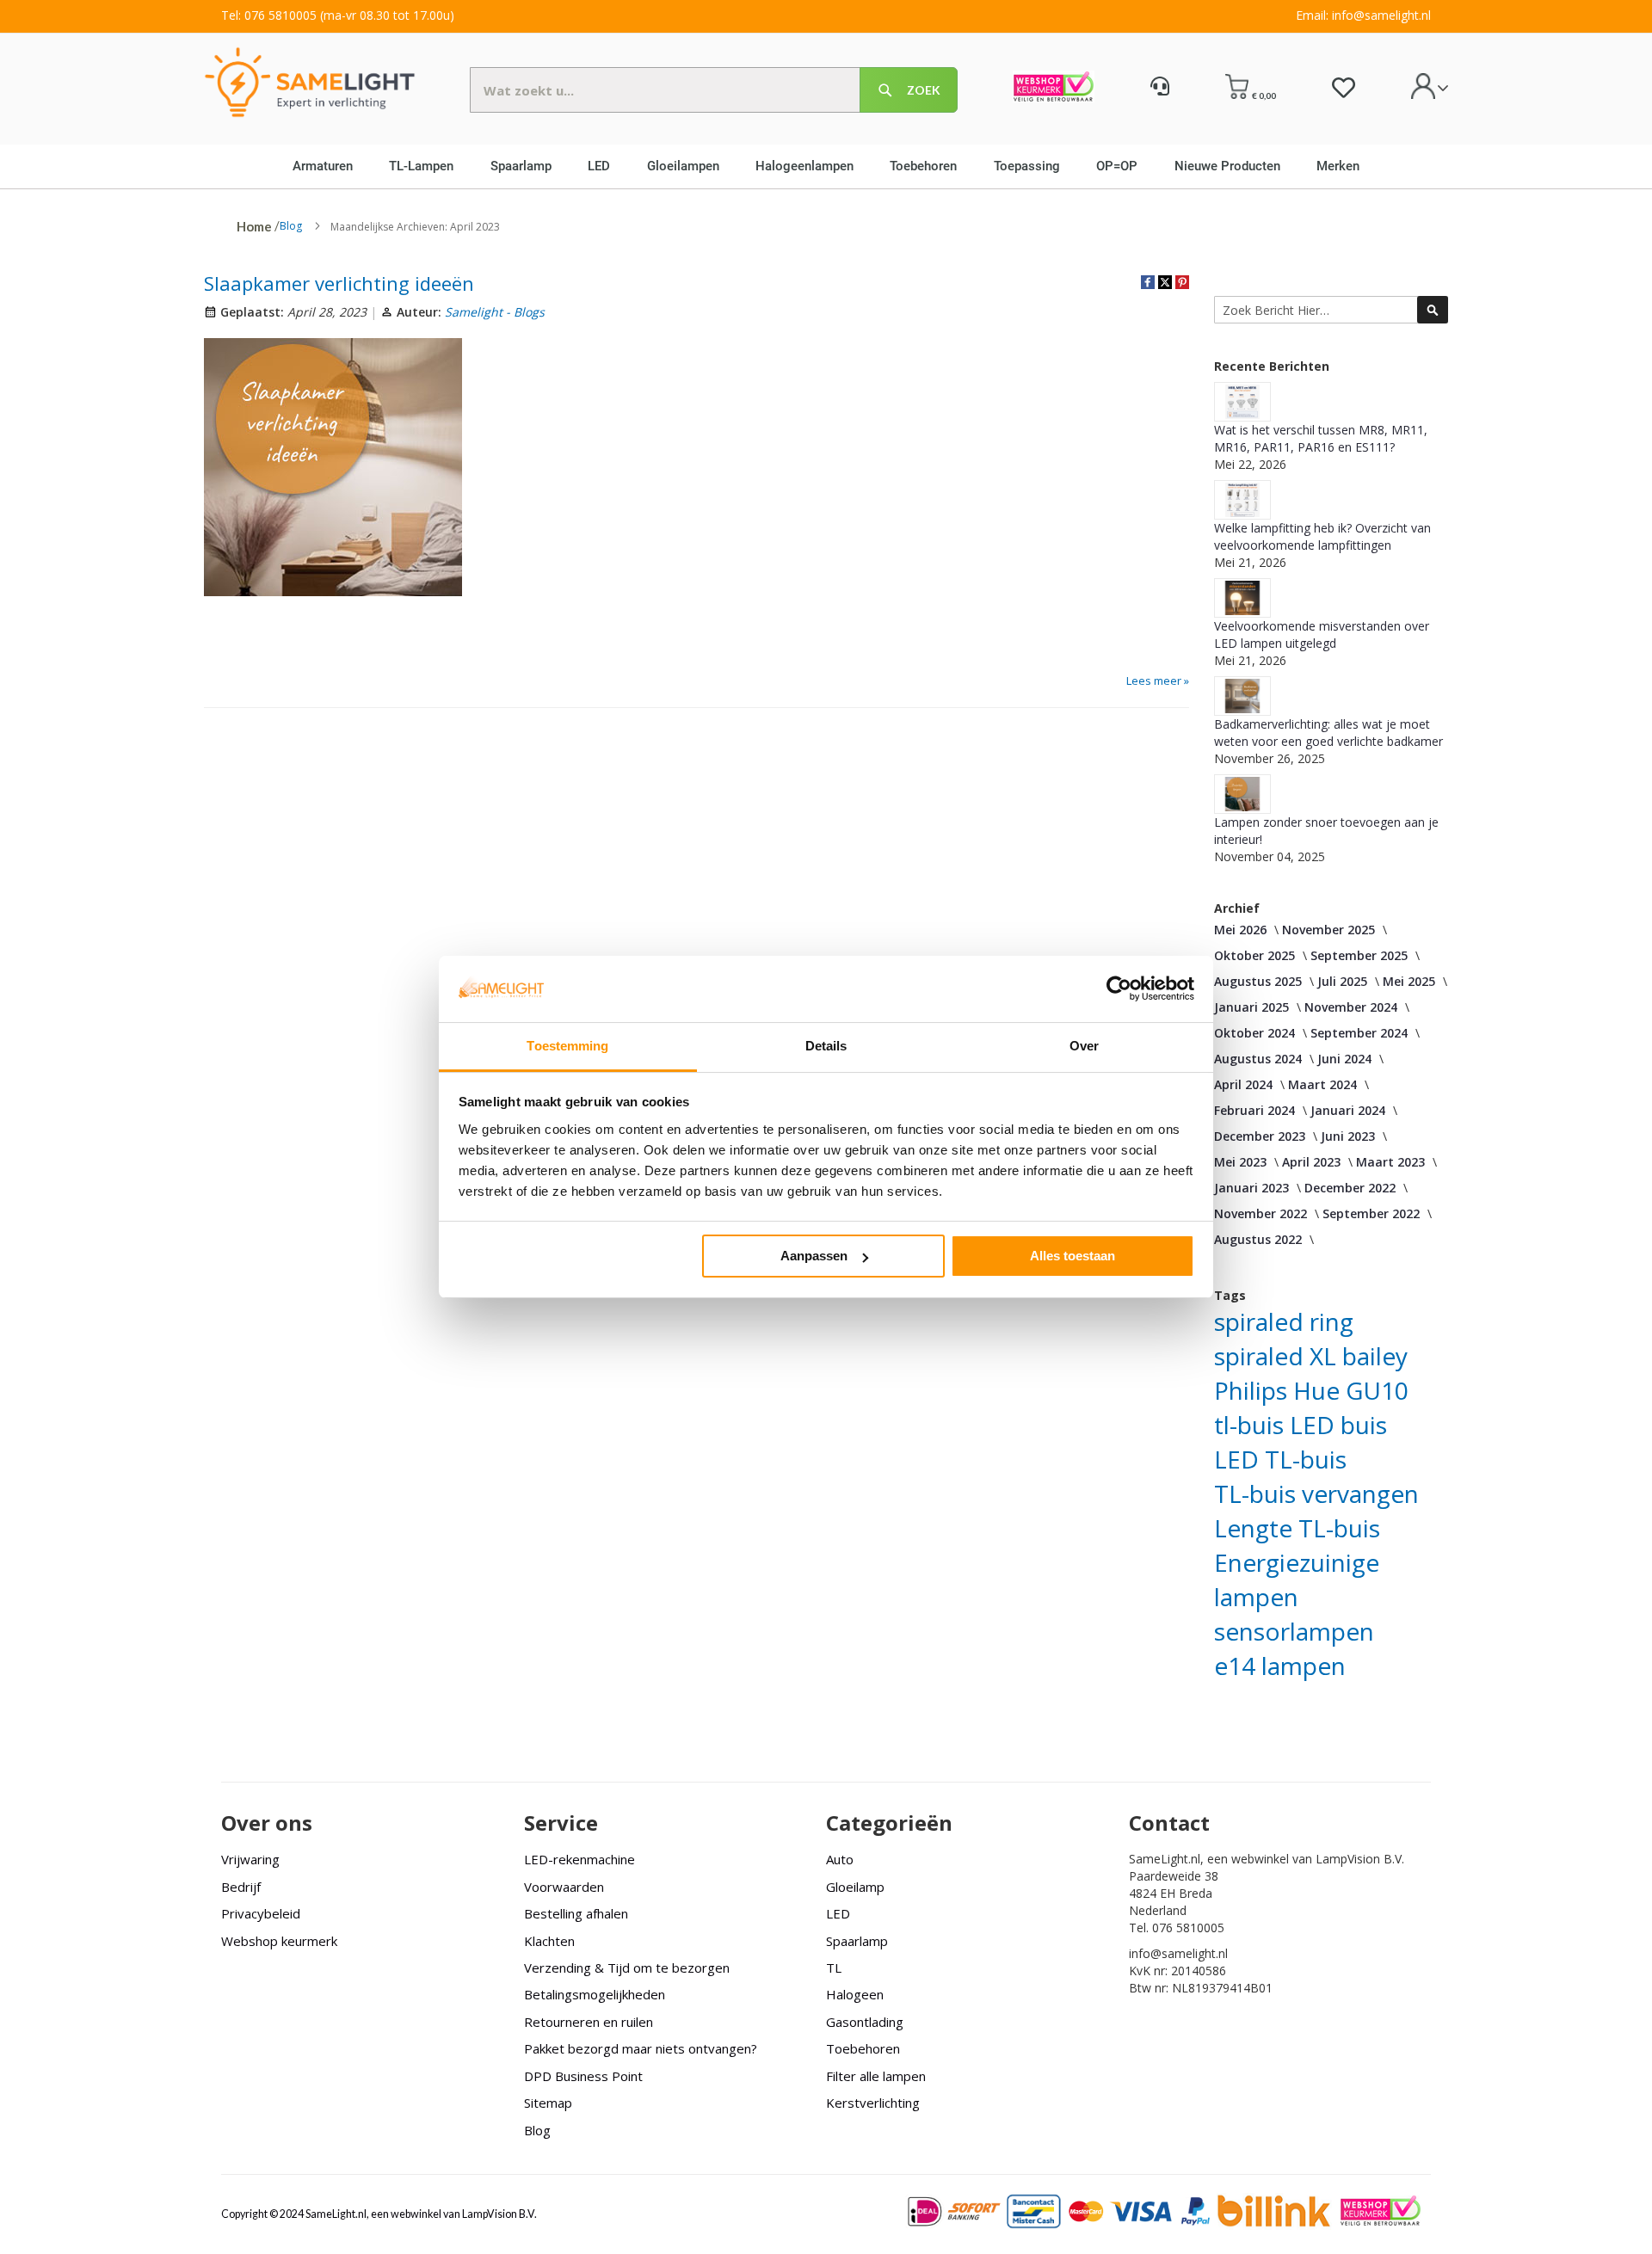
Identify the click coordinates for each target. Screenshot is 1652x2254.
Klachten (549, 1941)
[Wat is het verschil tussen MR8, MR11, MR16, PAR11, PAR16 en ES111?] (1242, 402)
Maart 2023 (1390, 1162)
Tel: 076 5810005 (269, 15)
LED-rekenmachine (579, 1859)
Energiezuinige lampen (1297, 1580)
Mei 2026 (1240, 930)
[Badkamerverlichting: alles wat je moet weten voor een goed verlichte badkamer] (1242, 696)
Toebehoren (863, 2048)
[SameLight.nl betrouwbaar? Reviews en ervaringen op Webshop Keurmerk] (1054, 89)
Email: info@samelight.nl (1363, 15)
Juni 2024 (1344, 1059)
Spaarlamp (857, 1941)
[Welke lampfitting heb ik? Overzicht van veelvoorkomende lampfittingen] (1242, 500)
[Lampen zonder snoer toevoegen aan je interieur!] (1242, 794)
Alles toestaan (1073, 1256)
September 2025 (1359, 955)
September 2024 (1359, 1033)
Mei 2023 (1240, 1162)
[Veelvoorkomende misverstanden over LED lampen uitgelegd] (1242, 598)
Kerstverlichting (873, 2103)
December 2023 (1260, 1136)
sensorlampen (1294, 1631)
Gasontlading (865, 2022)
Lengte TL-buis (1297, 1528)
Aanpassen (814, 1256)
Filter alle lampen (876, 2076)
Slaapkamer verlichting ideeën (339, 283)
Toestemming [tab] (567, 1046)
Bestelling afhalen (576, 1913)
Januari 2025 (1251, 1007)
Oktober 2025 (1254, 955)
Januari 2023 (1251, 1188)
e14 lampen (1280, 1666)
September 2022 (1371, 1213)
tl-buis (1249, 1425)
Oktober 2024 (1254, 1033)
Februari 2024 (1254, 1110)
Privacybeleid (261, 1913)
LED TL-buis (1280, 1459)
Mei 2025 (1409, 981)
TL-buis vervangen (1316, 1493)
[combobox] (714, 90)
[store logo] (310, 81)
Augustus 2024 (1258, 1059)
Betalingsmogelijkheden (595, 1994)
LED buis (1338, 1425)
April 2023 (1311, 1162)
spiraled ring (1284, 1321)
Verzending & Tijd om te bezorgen (627, 1968)
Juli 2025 (1342, 981)
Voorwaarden (564, 1887)
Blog (291, 226)
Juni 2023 (1348, 1136)
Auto (840, 1859)
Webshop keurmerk (279, 1941)
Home (254, 226)
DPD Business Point (583, 2076)
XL (1323, 1356)
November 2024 (1351, 1007)
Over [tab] (1084, 1046)
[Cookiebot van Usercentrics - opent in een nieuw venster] (1119, 988)
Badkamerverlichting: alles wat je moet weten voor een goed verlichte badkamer (1328, 733)
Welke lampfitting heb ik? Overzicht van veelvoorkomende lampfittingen (1322, 536)
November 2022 (1261, 1213)
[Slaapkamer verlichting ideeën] (333, 470)
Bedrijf (241, 1887)
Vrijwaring (250, 1859)
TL (834, 1968)
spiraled (1259, 1356)
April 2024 (1243, 1084)
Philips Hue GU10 (1311, 1390)
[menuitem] (329, 166)
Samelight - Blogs (495, 312)
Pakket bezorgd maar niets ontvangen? (641, 2048)
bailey (1375, 1356)
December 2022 (1350, 1188)
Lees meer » (1158, 681)
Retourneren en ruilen (589, 2022)
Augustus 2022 (1258, 1239)
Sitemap (548, 2103)
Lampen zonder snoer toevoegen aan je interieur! (1326, 831)
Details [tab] (826, 1046)
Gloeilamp (855, 1887)
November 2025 (1328, 930)
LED (838, 1913)
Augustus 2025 (1258, 981)
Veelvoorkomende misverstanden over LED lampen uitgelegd (1322, 634)
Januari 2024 (1348, 1110)
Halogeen (855, 1994)
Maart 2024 (1322, 1084)
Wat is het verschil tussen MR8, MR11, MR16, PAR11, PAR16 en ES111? (1321, 438)
